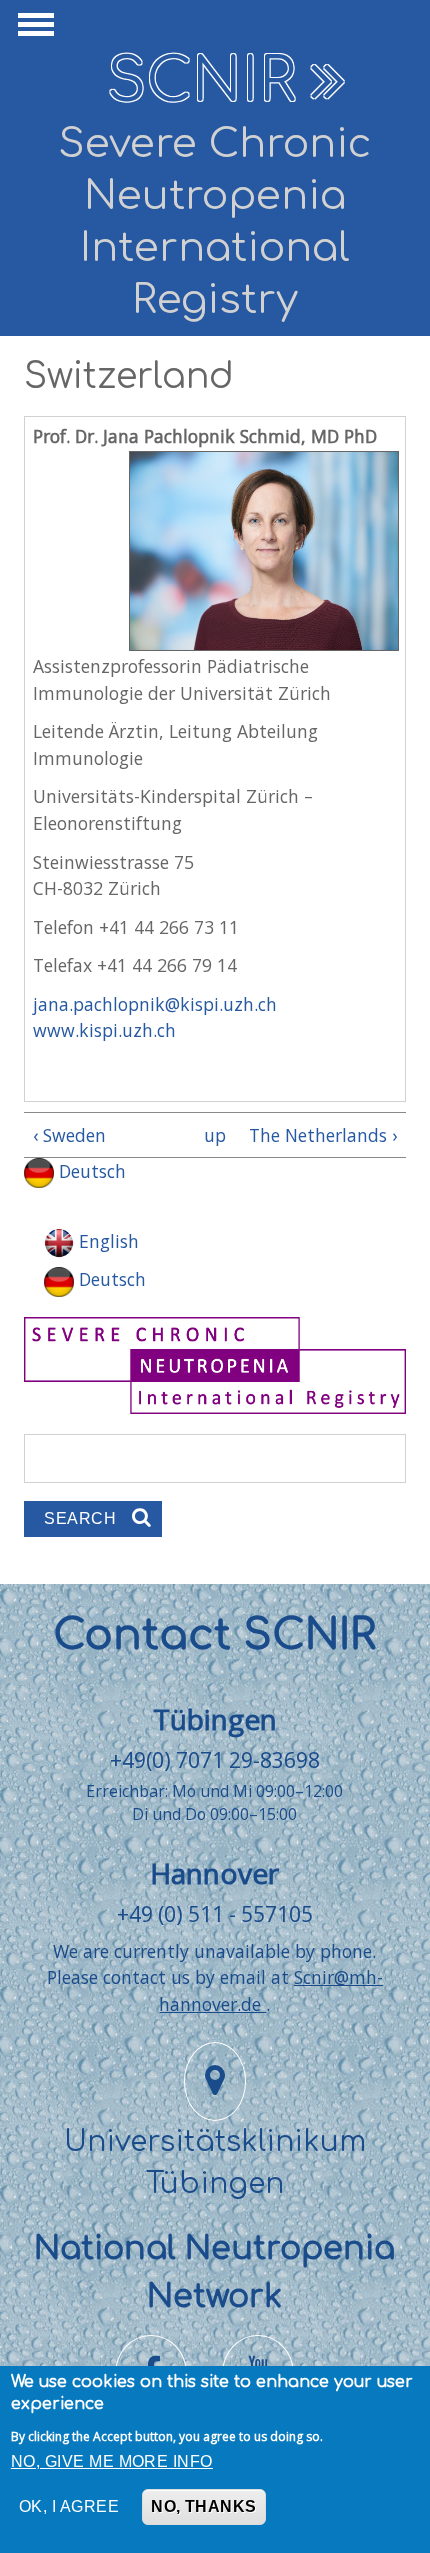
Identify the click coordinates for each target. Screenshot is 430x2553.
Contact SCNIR (214, 1635)
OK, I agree (69, 2506)
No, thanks (204, 2506)
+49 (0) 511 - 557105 (215, 1913)
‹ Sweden (69, 1135)
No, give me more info (112, 2461)
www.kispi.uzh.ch (104, 1030)
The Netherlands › (323, 1135)
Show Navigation (33, 30)
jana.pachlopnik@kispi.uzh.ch (155, 1004)
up (211, 1135)
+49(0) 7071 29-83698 (215, 1759)
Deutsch (90, 1171)
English (106, 1241)
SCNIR (201, 81)
